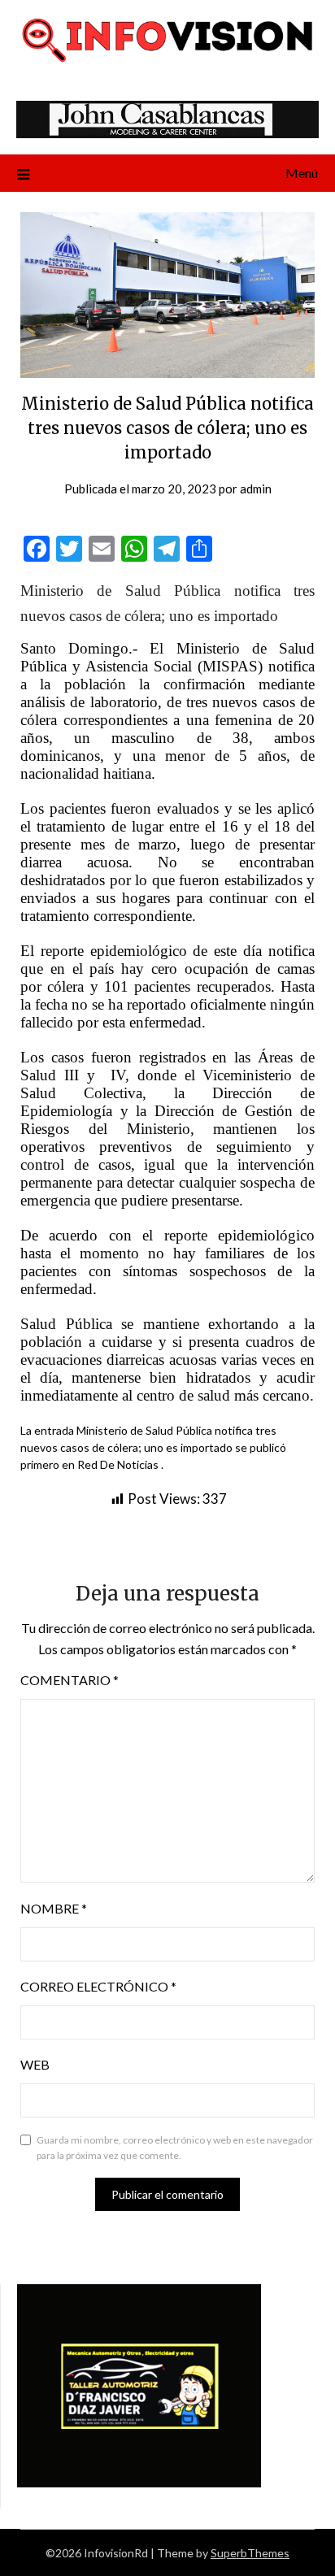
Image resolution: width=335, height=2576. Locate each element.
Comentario (70, 1680)
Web (35, 2064)
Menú (302, 173)
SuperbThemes (250, 2553)
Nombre (54, 1908)
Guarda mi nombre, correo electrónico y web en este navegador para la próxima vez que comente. (175, 2148)
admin (256, 489)
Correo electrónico (98, 1986)
